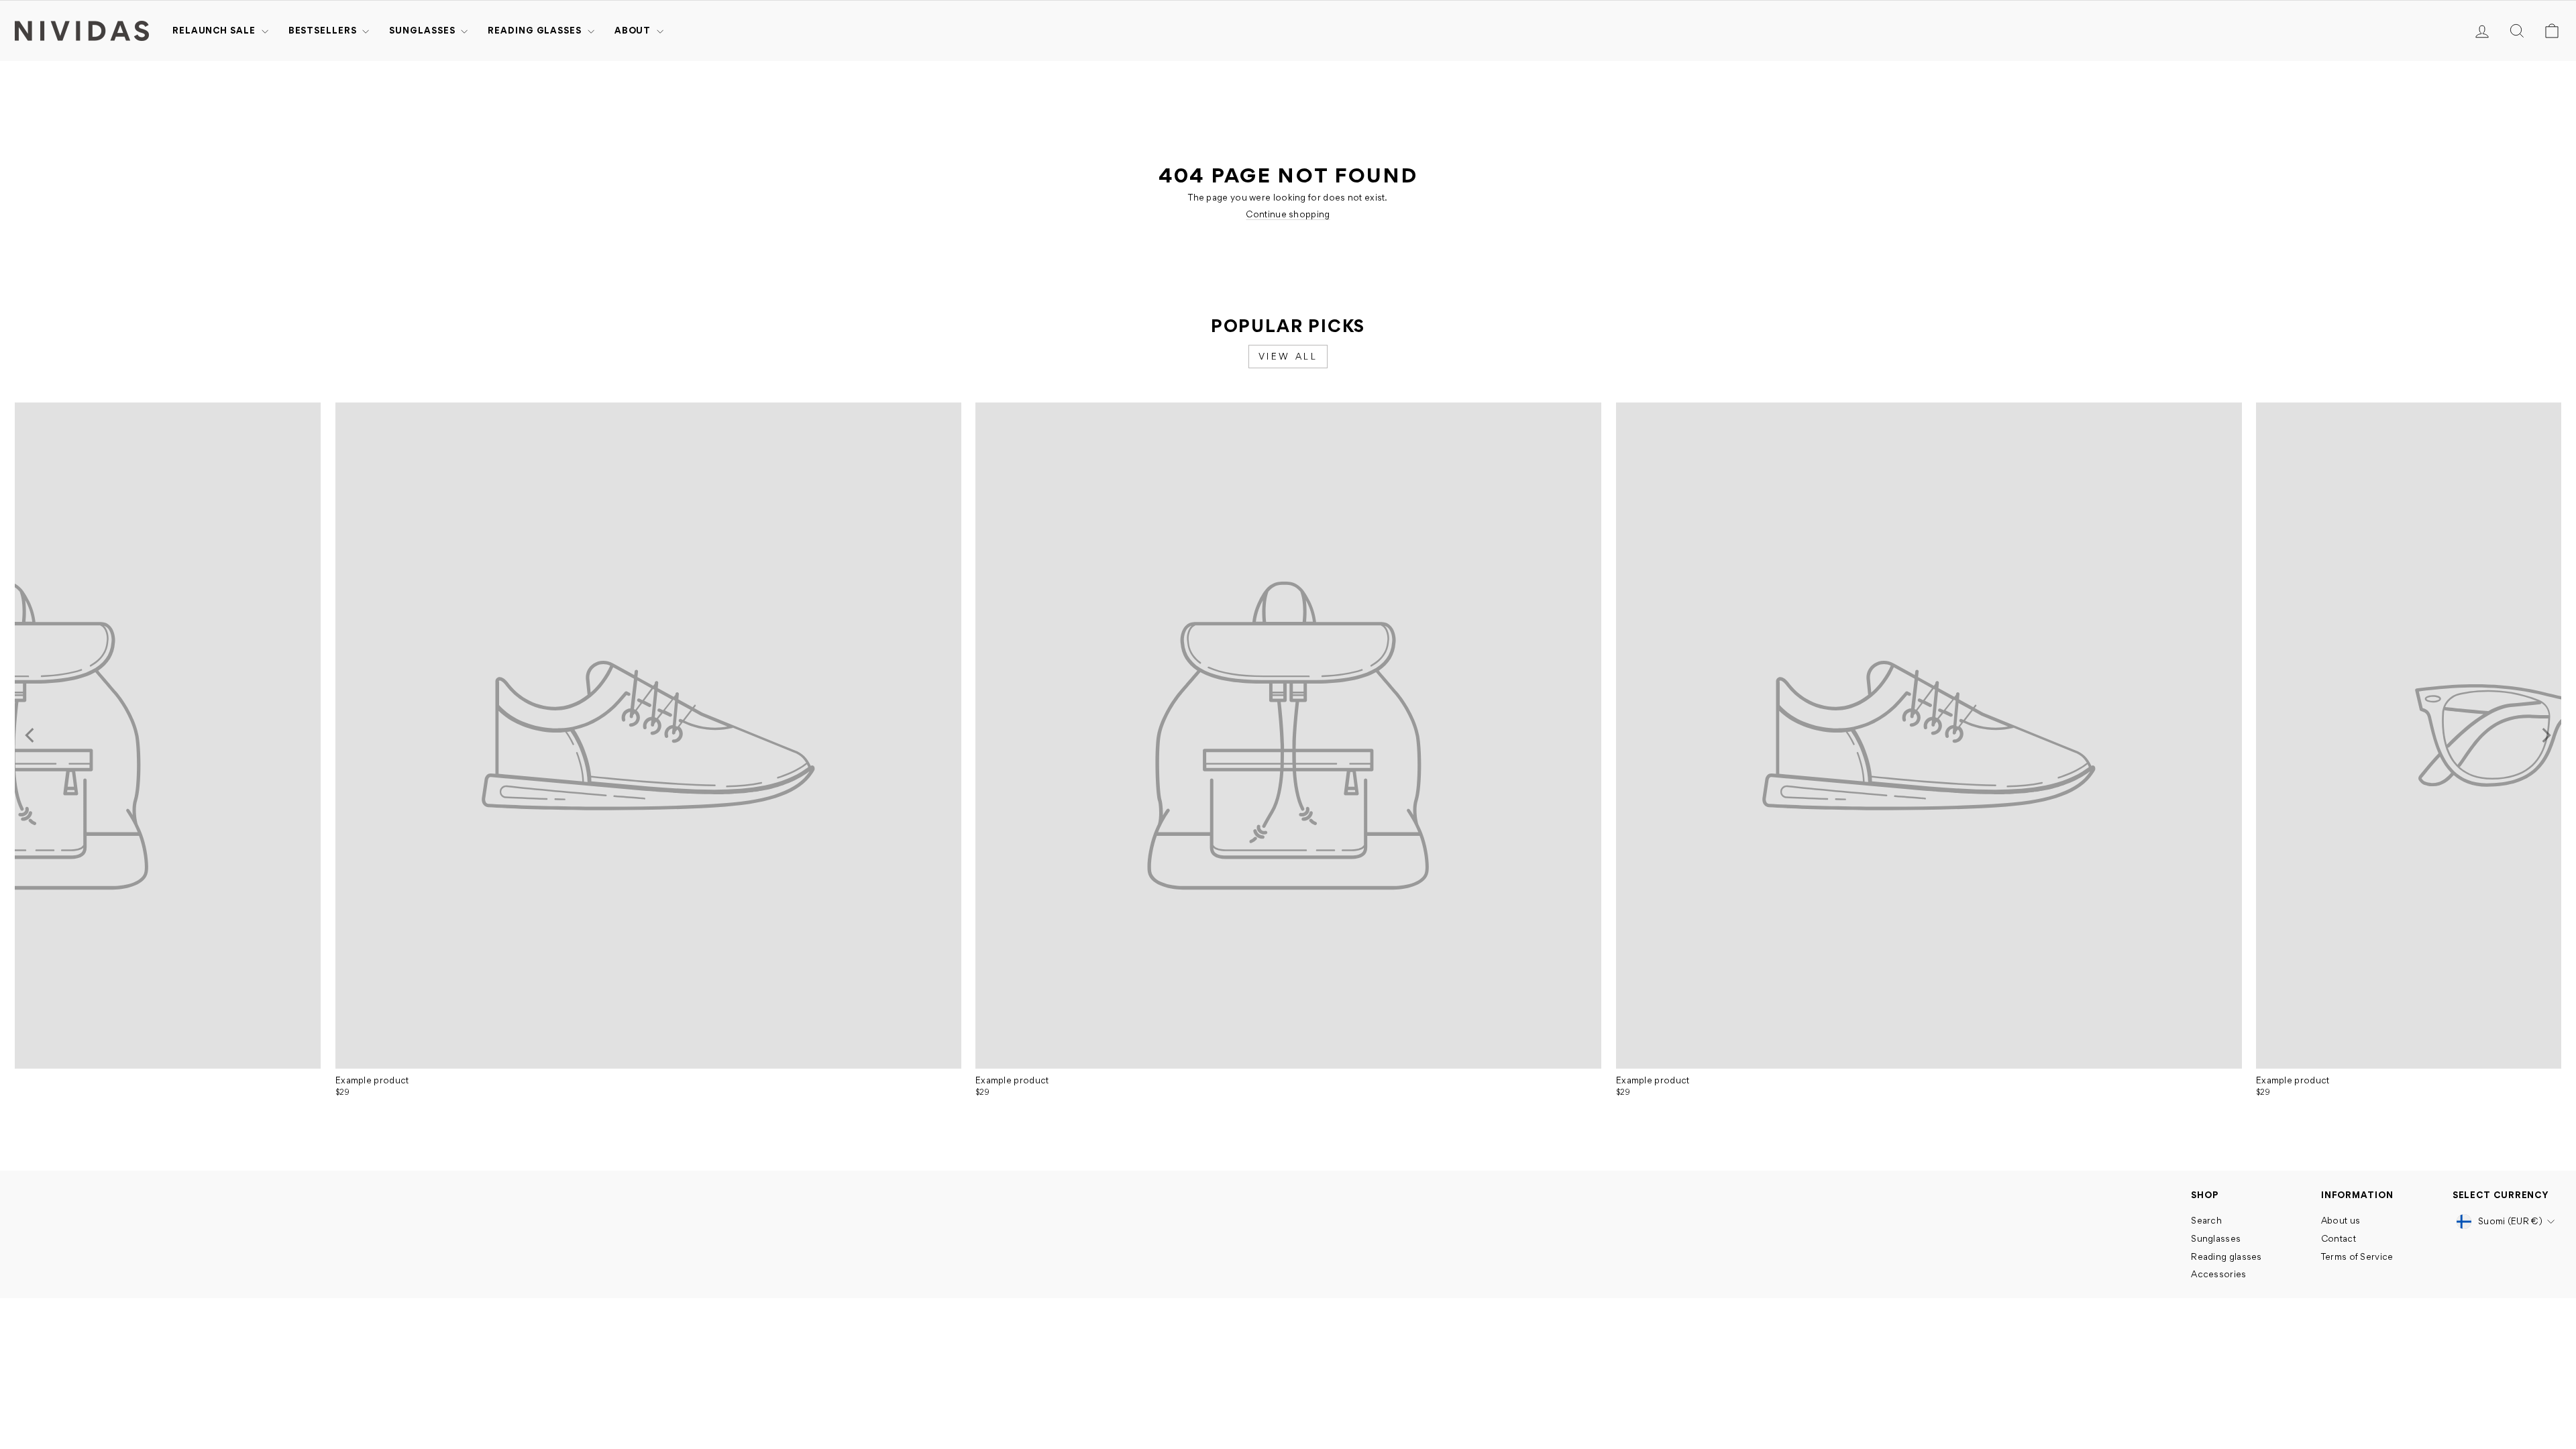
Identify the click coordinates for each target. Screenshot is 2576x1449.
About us (2341, 1220)
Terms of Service (2357, 1256)
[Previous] (31, 735)
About (634, 30)
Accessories (2218, 1274)
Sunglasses (423, 30)
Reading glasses (536, 30)
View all (1288, 356)
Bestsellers (324, 30)
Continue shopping (1288, 214)
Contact (2339, 1238)
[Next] (2545, 735)
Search (2206, 1220)
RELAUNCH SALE (215, 30)
